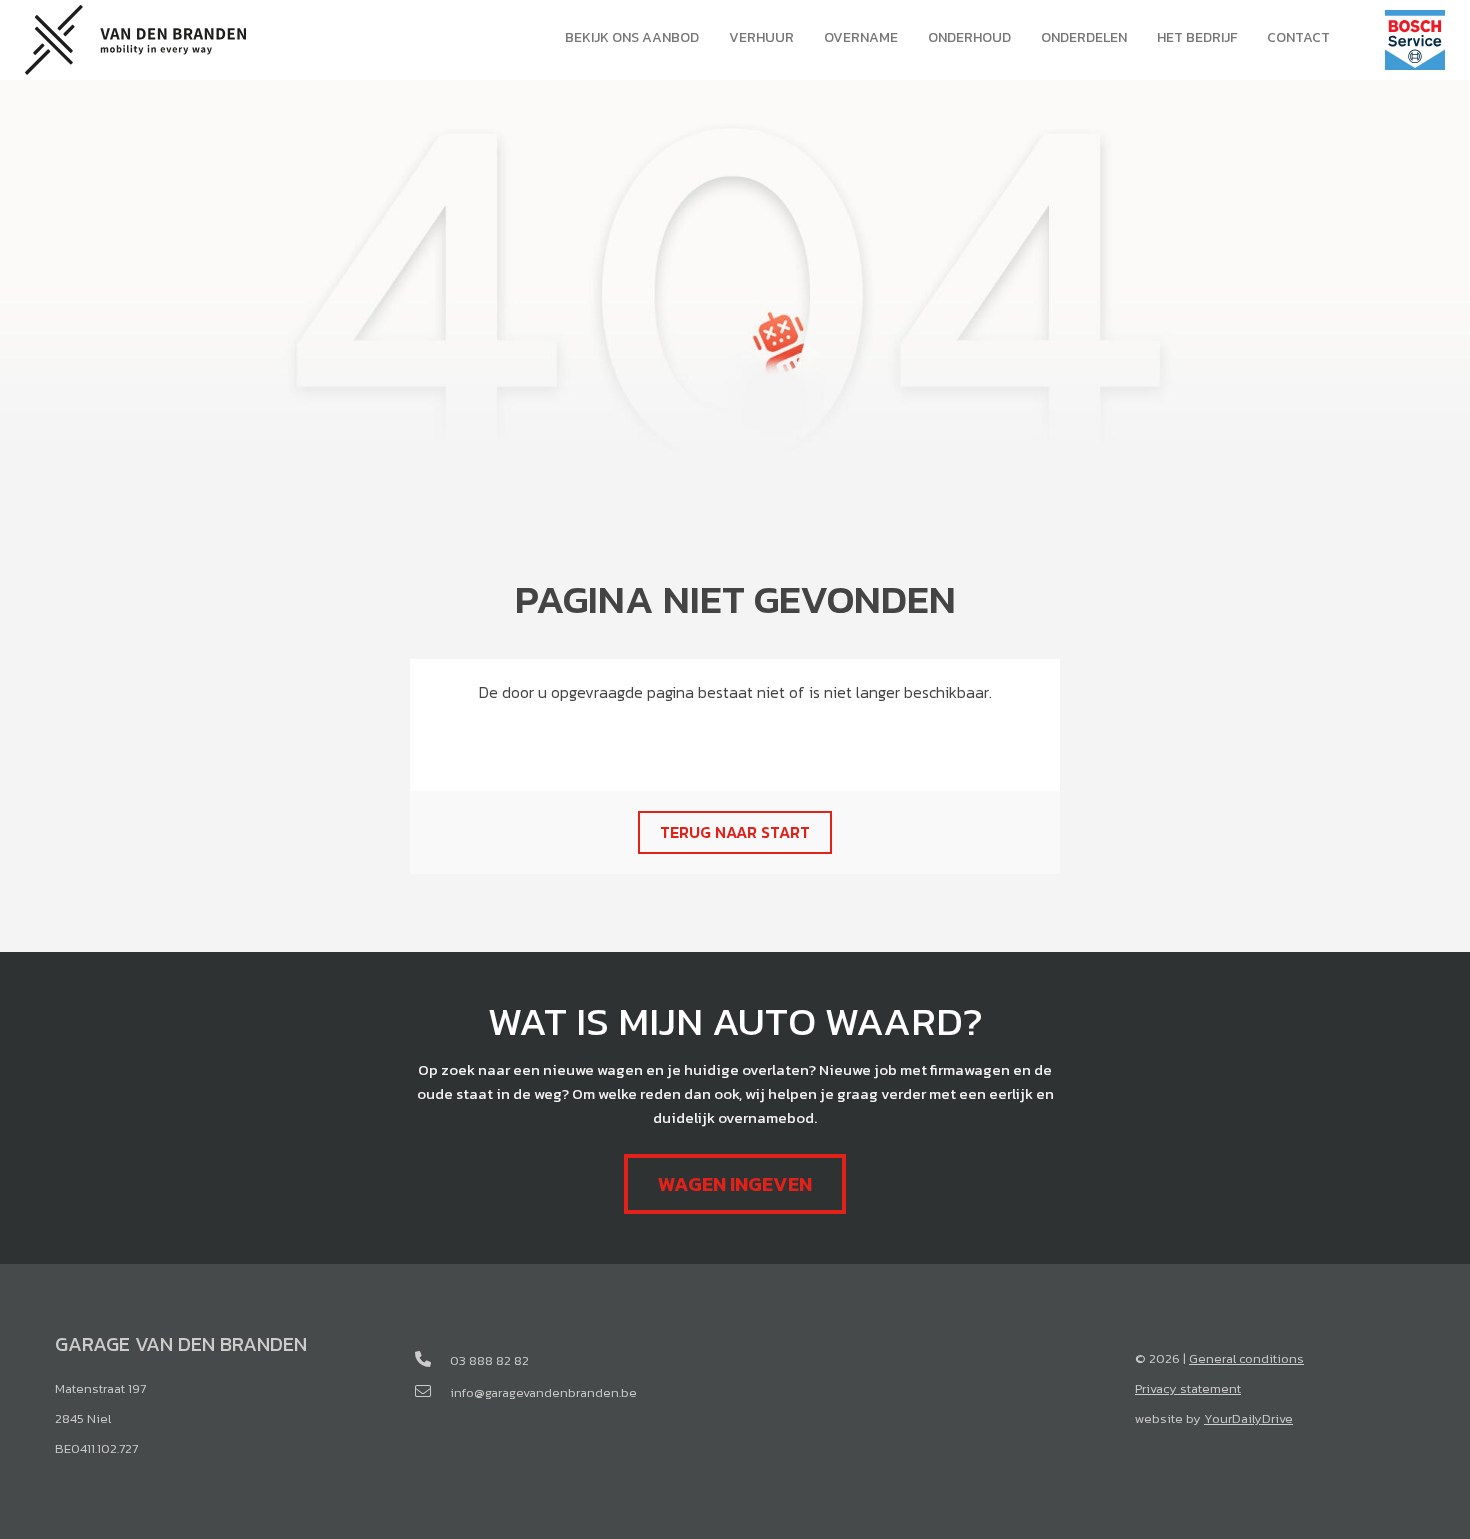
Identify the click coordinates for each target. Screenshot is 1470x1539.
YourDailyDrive (1248, 1418)
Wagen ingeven (735, 1184)
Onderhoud (969, 37)
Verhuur (761, 37)
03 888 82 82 (489, 1360)
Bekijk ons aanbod (632, 37)
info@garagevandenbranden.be (543, 1392)
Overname (861, 37)
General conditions (1246, 1358)
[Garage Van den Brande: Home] (135, 37)
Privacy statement (1188, 1388)
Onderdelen (1084, 37)
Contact (1298, 37)
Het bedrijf (1197, 37)
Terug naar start (735, 832)
